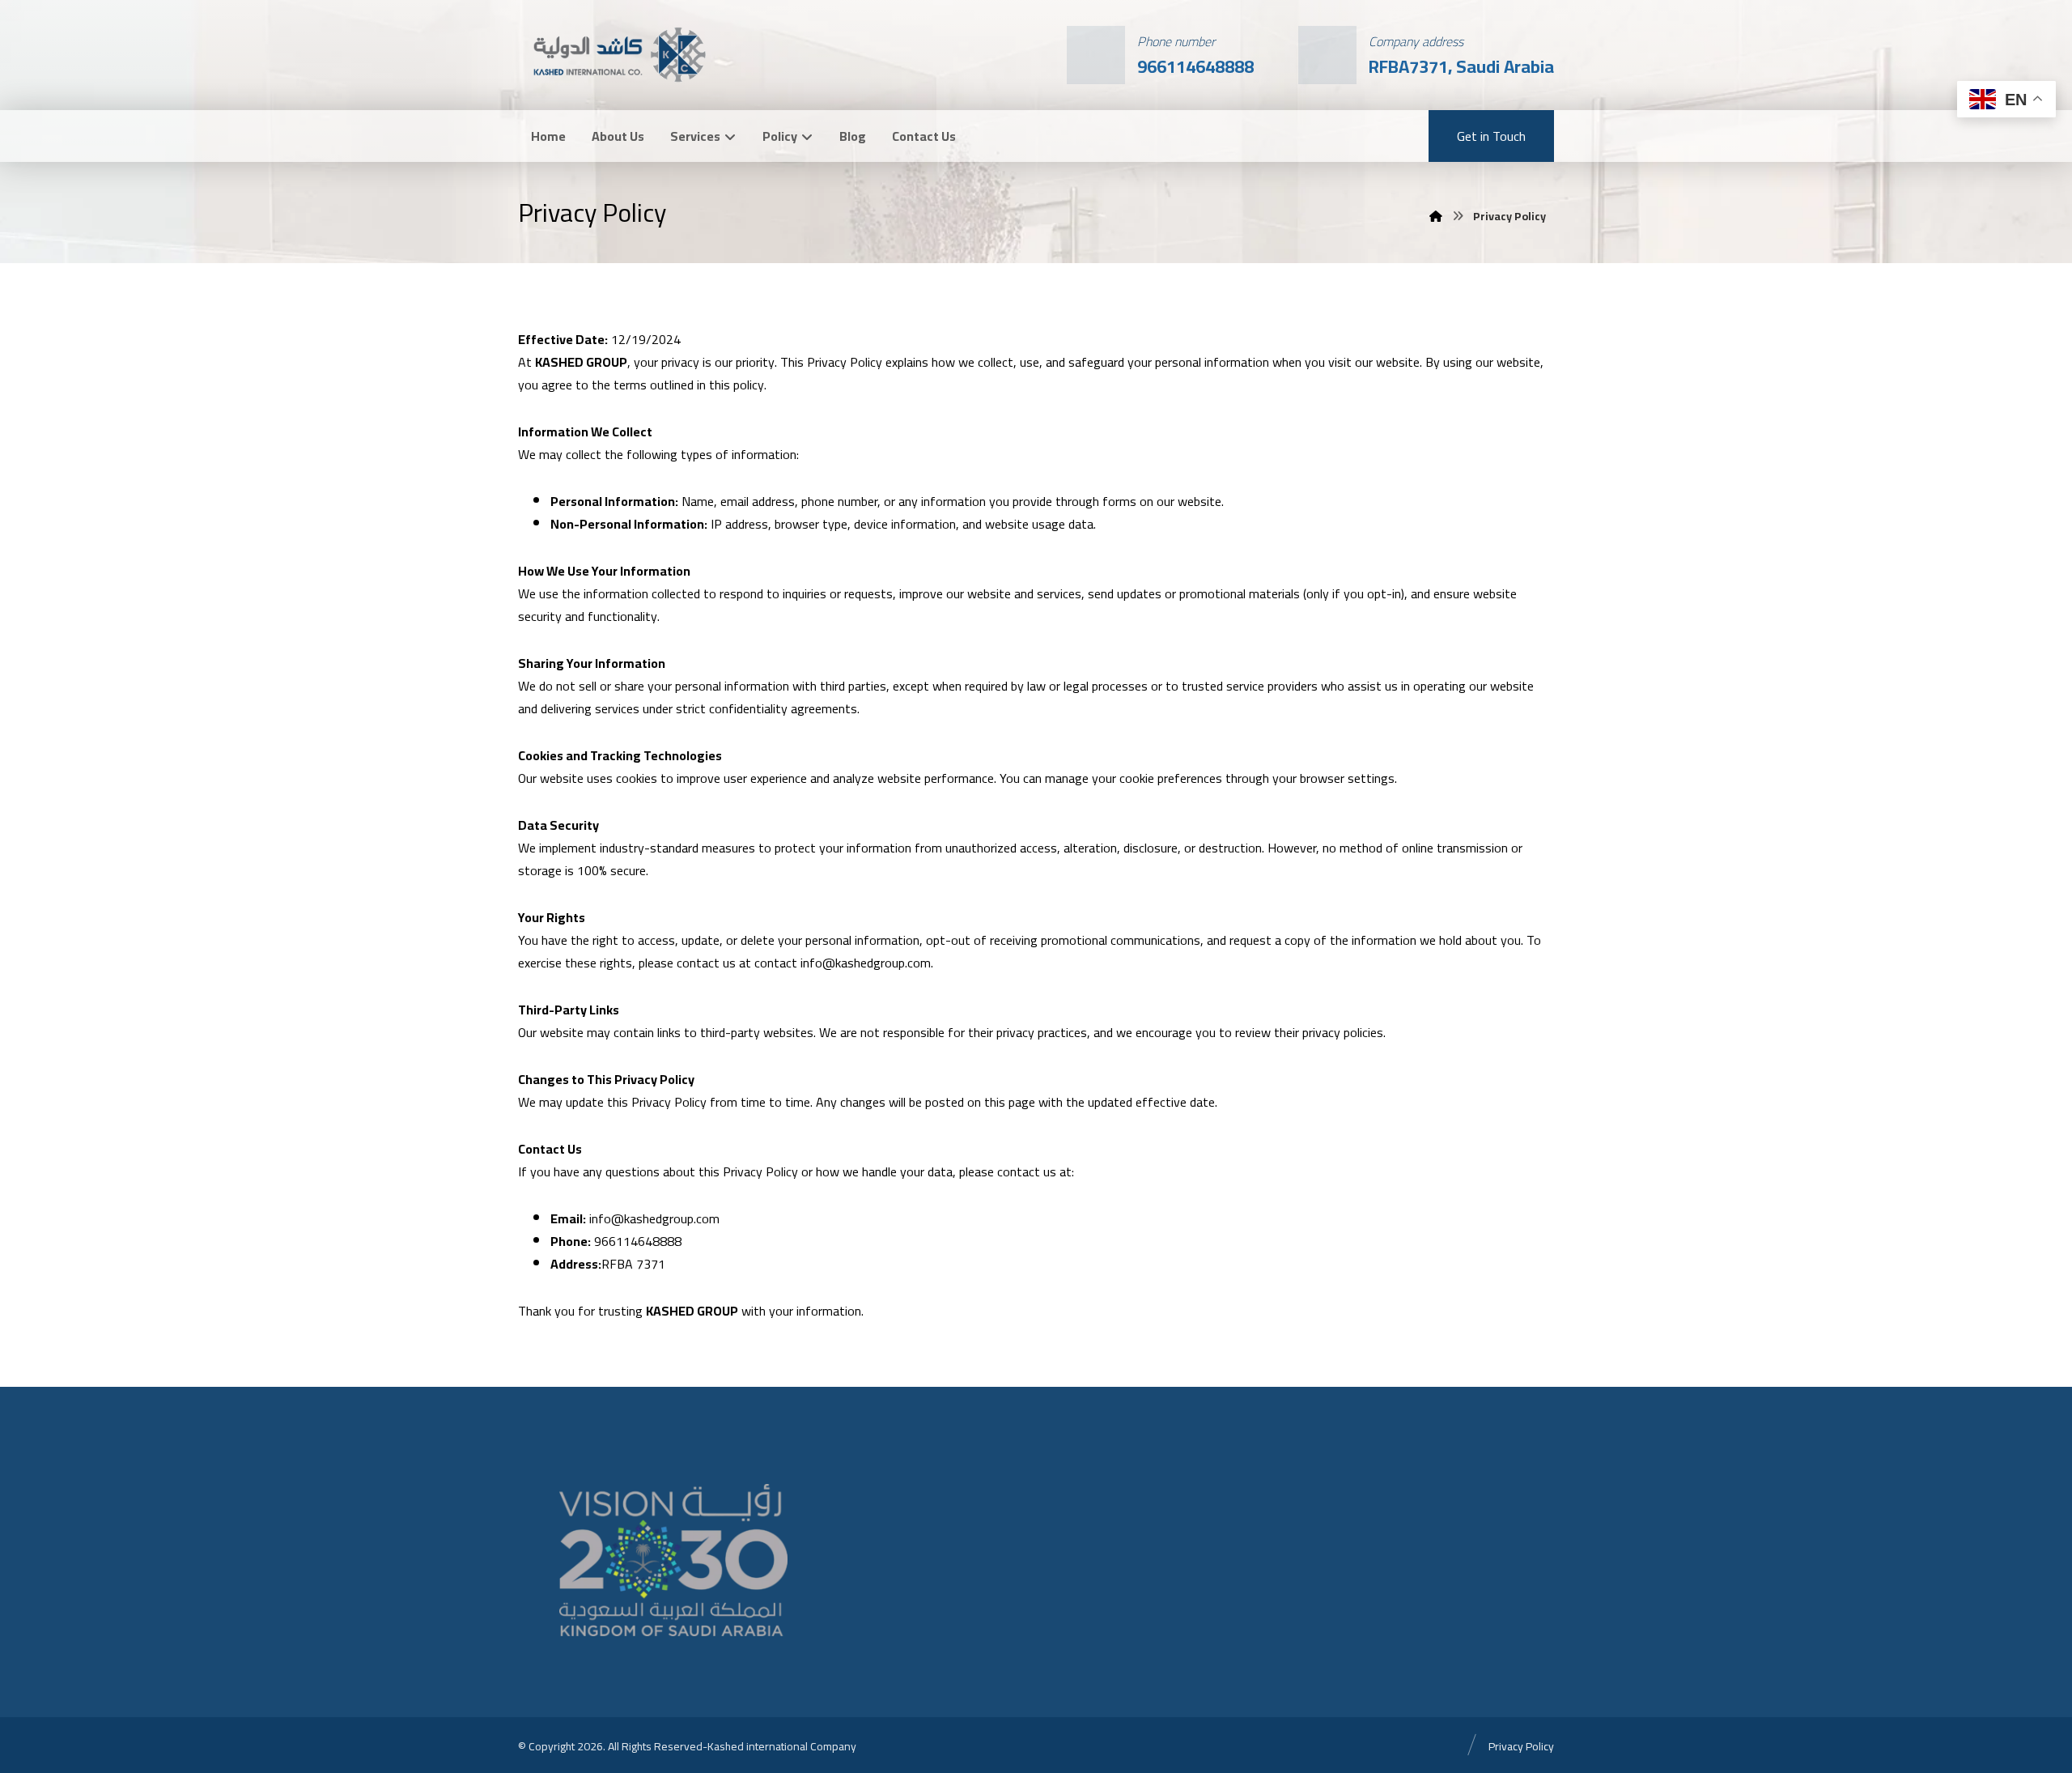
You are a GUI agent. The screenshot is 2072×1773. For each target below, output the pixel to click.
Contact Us (924, 136)
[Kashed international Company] (618, 53)
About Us (618, 136)
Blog (853, 136)
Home (548, 136)
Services (695, 136)
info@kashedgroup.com (864, 963)
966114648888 (638, 1241)
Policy (780, 136)
